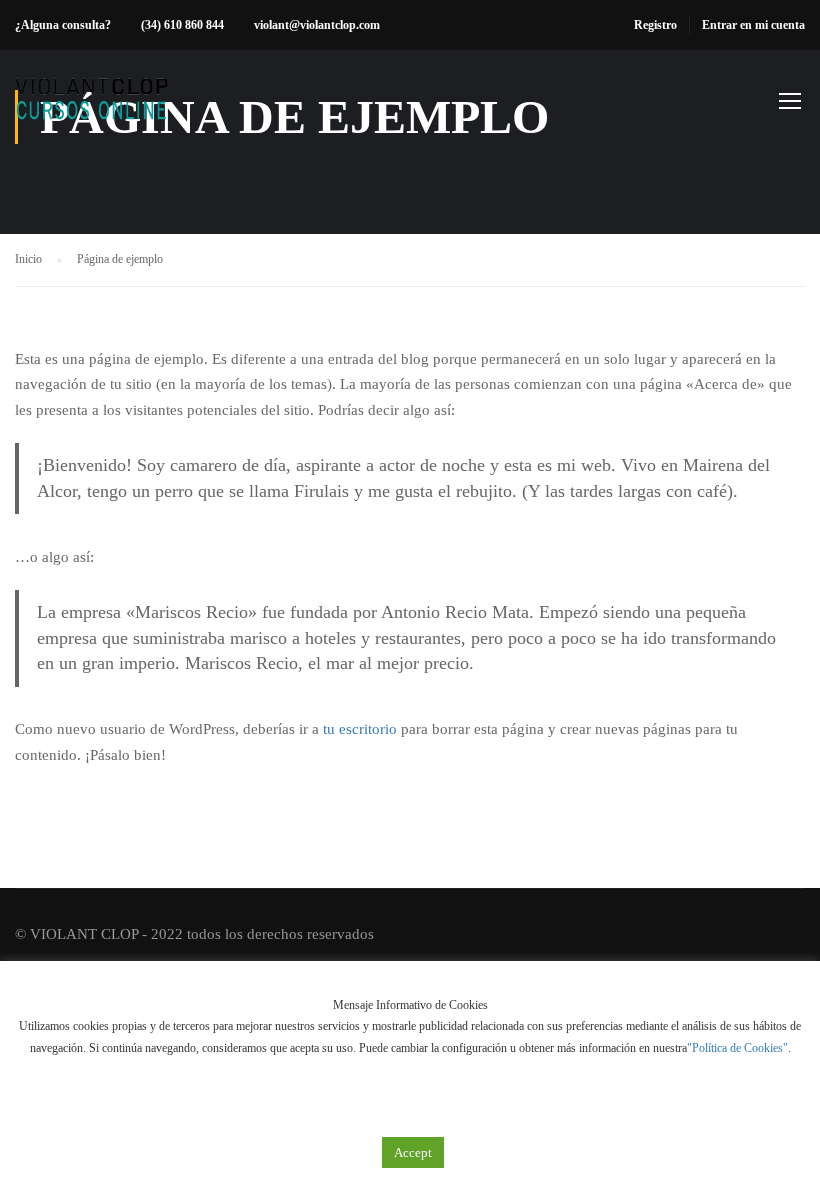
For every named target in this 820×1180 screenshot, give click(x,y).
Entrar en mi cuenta (753, 25)
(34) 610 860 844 (182, 25)
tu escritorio (360, 729)
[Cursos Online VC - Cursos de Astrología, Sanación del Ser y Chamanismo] (91, 110)
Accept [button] (413, 1152)
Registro (655, 25)
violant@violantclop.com (317, 25)
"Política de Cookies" (737, 1048)
